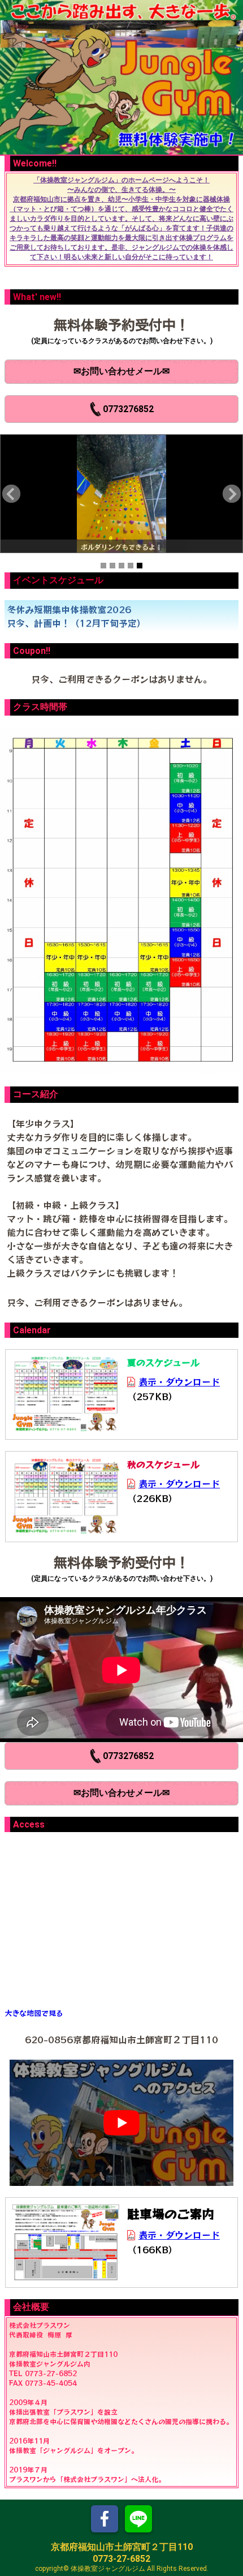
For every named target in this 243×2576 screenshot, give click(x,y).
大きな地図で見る (34, 2013)
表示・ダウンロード (179, 1381)
